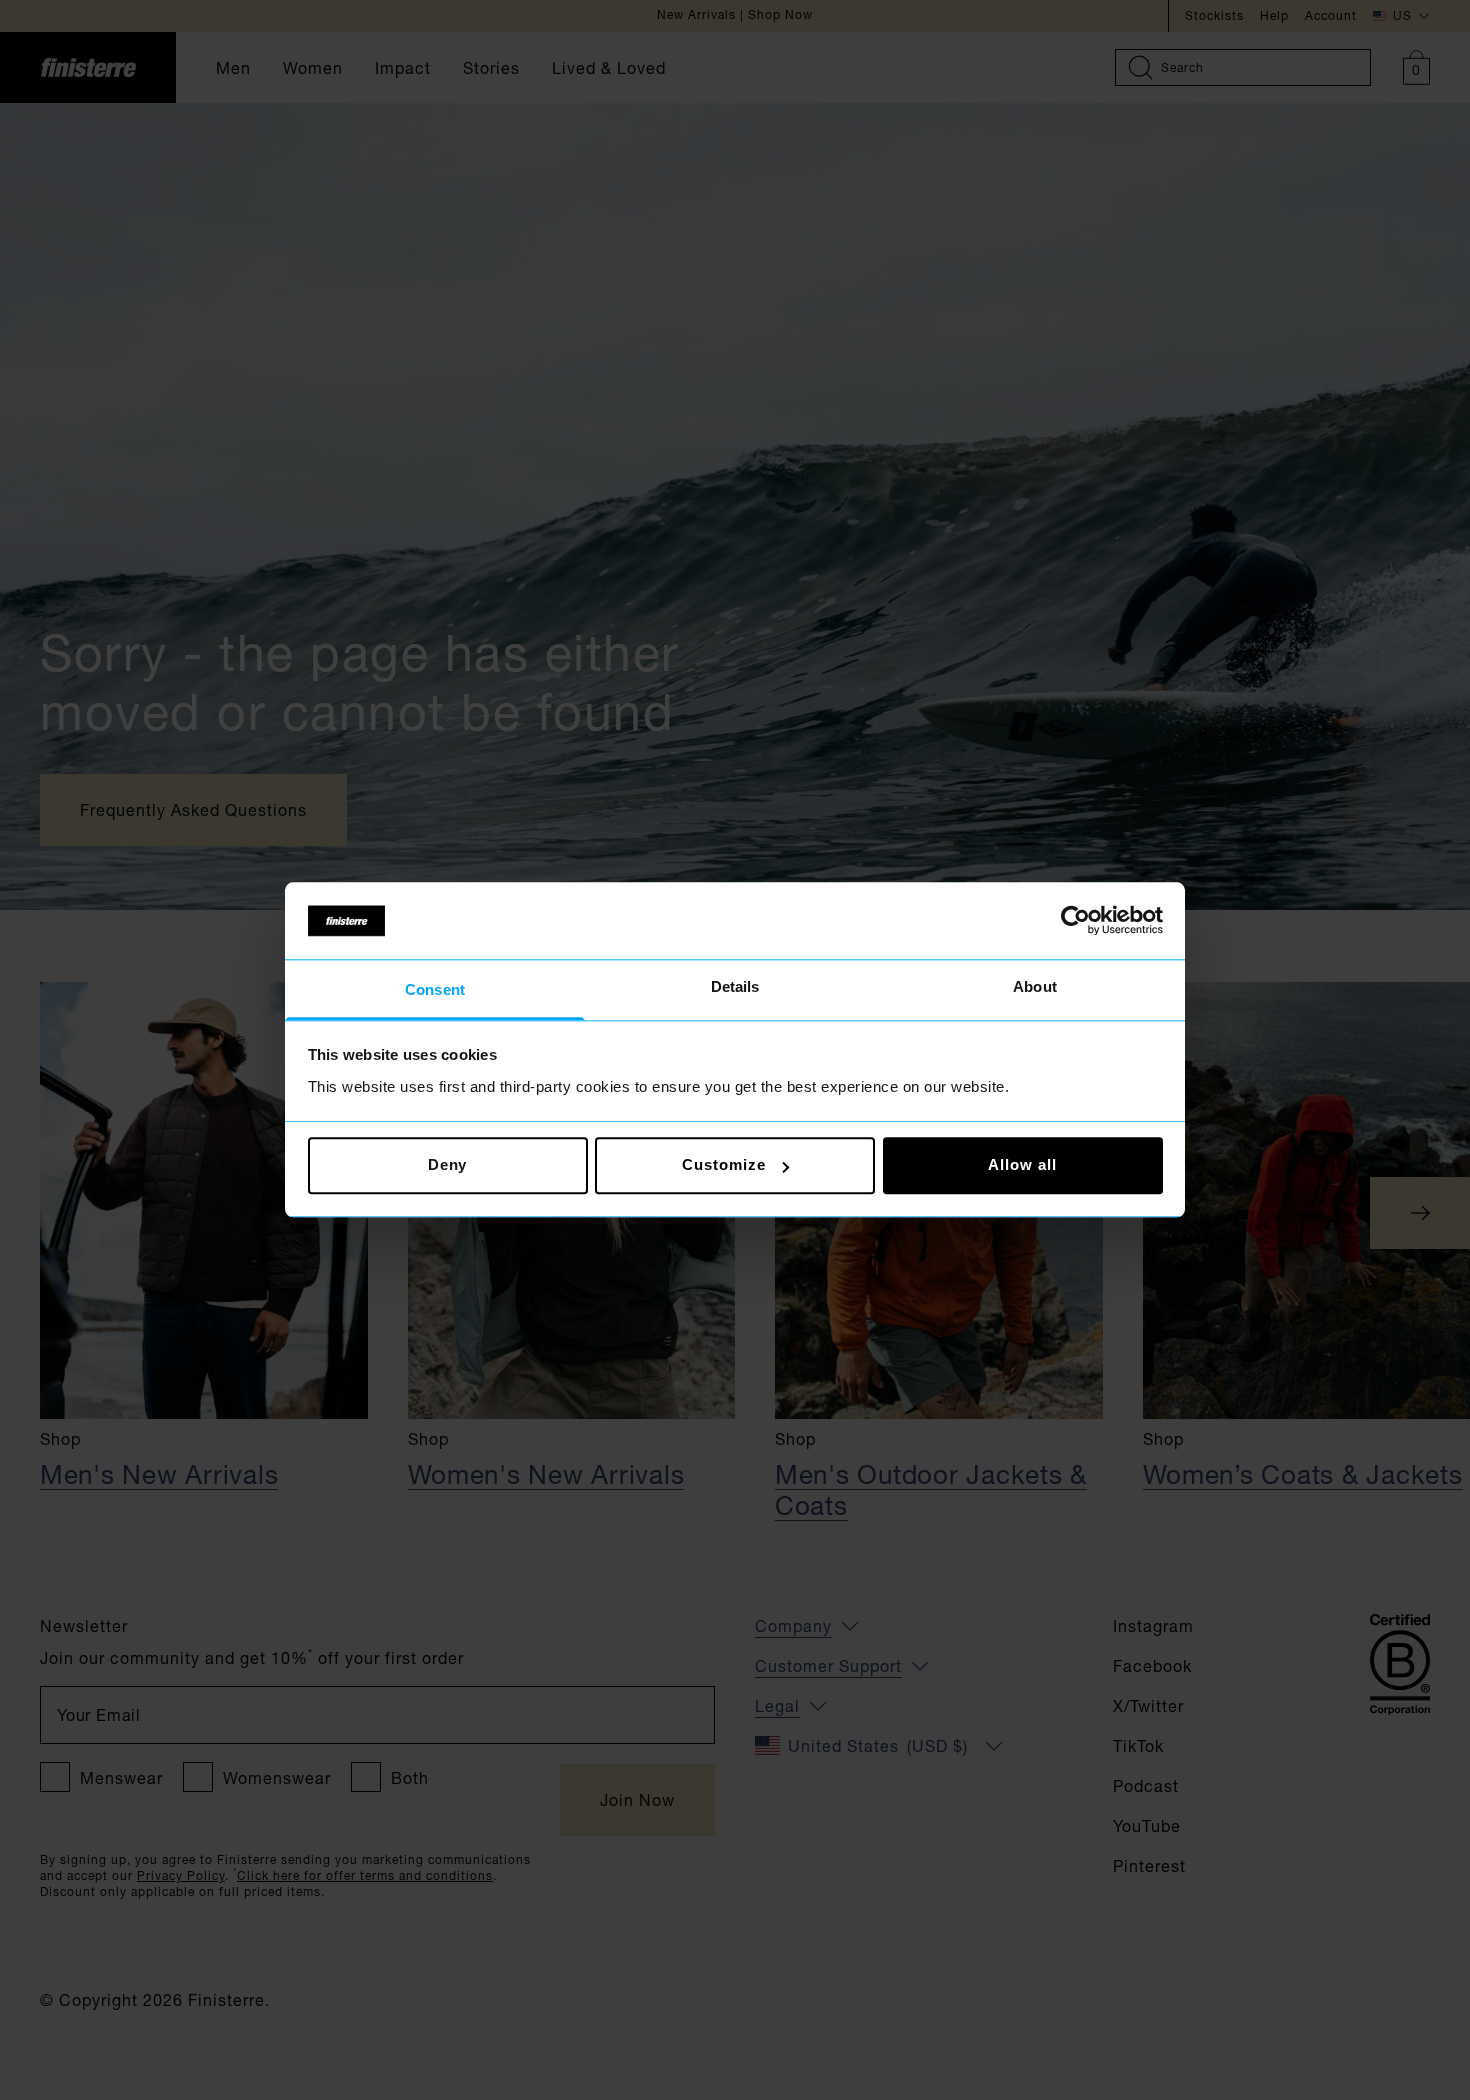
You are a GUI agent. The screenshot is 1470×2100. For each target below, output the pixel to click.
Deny (448, 1165)
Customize (723, 1165)
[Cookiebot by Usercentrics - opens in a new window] (1075, 921)
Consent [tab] (435, 989)
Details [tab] (735, 986)
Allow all (1022, 1165)
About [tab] (1035, 986)
